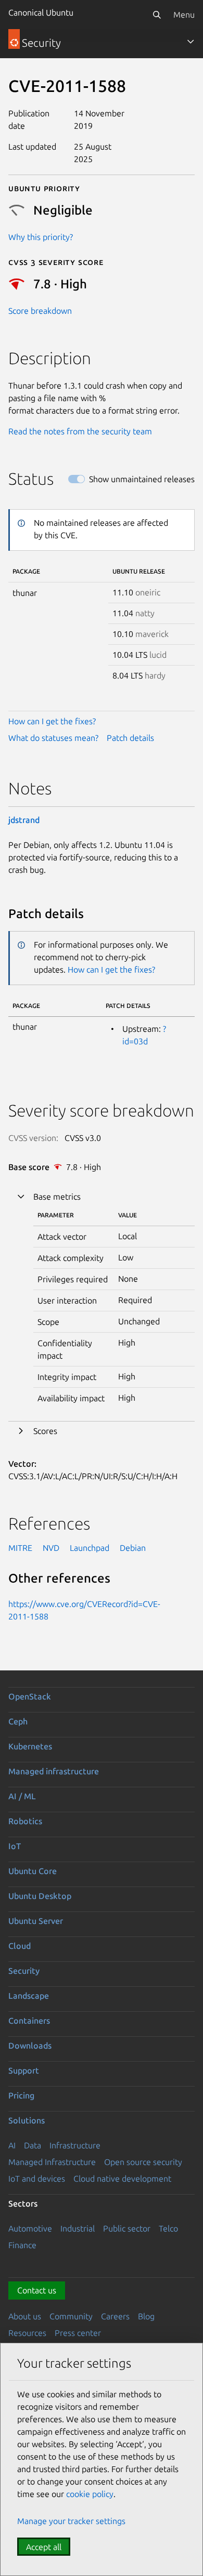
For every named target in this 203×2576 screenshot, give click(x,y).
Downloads (30, 2046)
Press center (78, 2333)
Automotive (30, 2228)
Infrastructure (75, 2145)
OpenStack (30, 1696)
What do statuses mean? (53, 738)
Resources (27, 2333)
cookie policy (90, 2494)
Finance (22, 2245)
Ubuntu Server (36, 1921)
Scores (45, 1431)
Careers (115, 2316)
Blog (146, 2316)
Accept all (44, 2547)
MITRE (20, 1548)
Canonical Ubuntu (41, 12)
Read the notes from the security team (80, 431)
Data (33, 2145)
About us (25, 2316)
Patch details (130, 738)
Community (71, 2316)
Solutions (27, 2120)
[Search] (157, 15)
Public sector (127, 2228)
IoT (15, 1846)
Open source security (143, 2162)
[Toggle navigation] (191, 42)
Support (24, 2070)
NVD (51, 1548)
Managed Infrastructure (52, 2162)
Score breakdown (40, 311)
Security (24, 1971)
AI (12, 2145)
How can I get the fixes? (52, 721)
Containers (29, 2021)
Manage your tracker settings (71, 2521)
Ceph (18, 1721)
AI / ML (22, 1796)
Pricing (21, 2095)
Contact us (37, 2290)
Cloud (20, 1946)
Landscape (29, 1996)
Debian (133, 1548)
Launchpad (90, 1548)
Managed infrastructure (54, 1771)
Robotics (25, 1821)
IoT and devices (37, 2179)
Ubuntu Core (33, 1871)
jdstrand (24, 820)
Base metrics (57, 1197)
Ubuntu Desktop (40, 1896)
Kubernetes (30, 1746)
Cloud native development (122, 2179)
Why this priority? (41, 237)
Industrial (78, 2228)
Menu (184, 15)
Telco (168, 2228)
